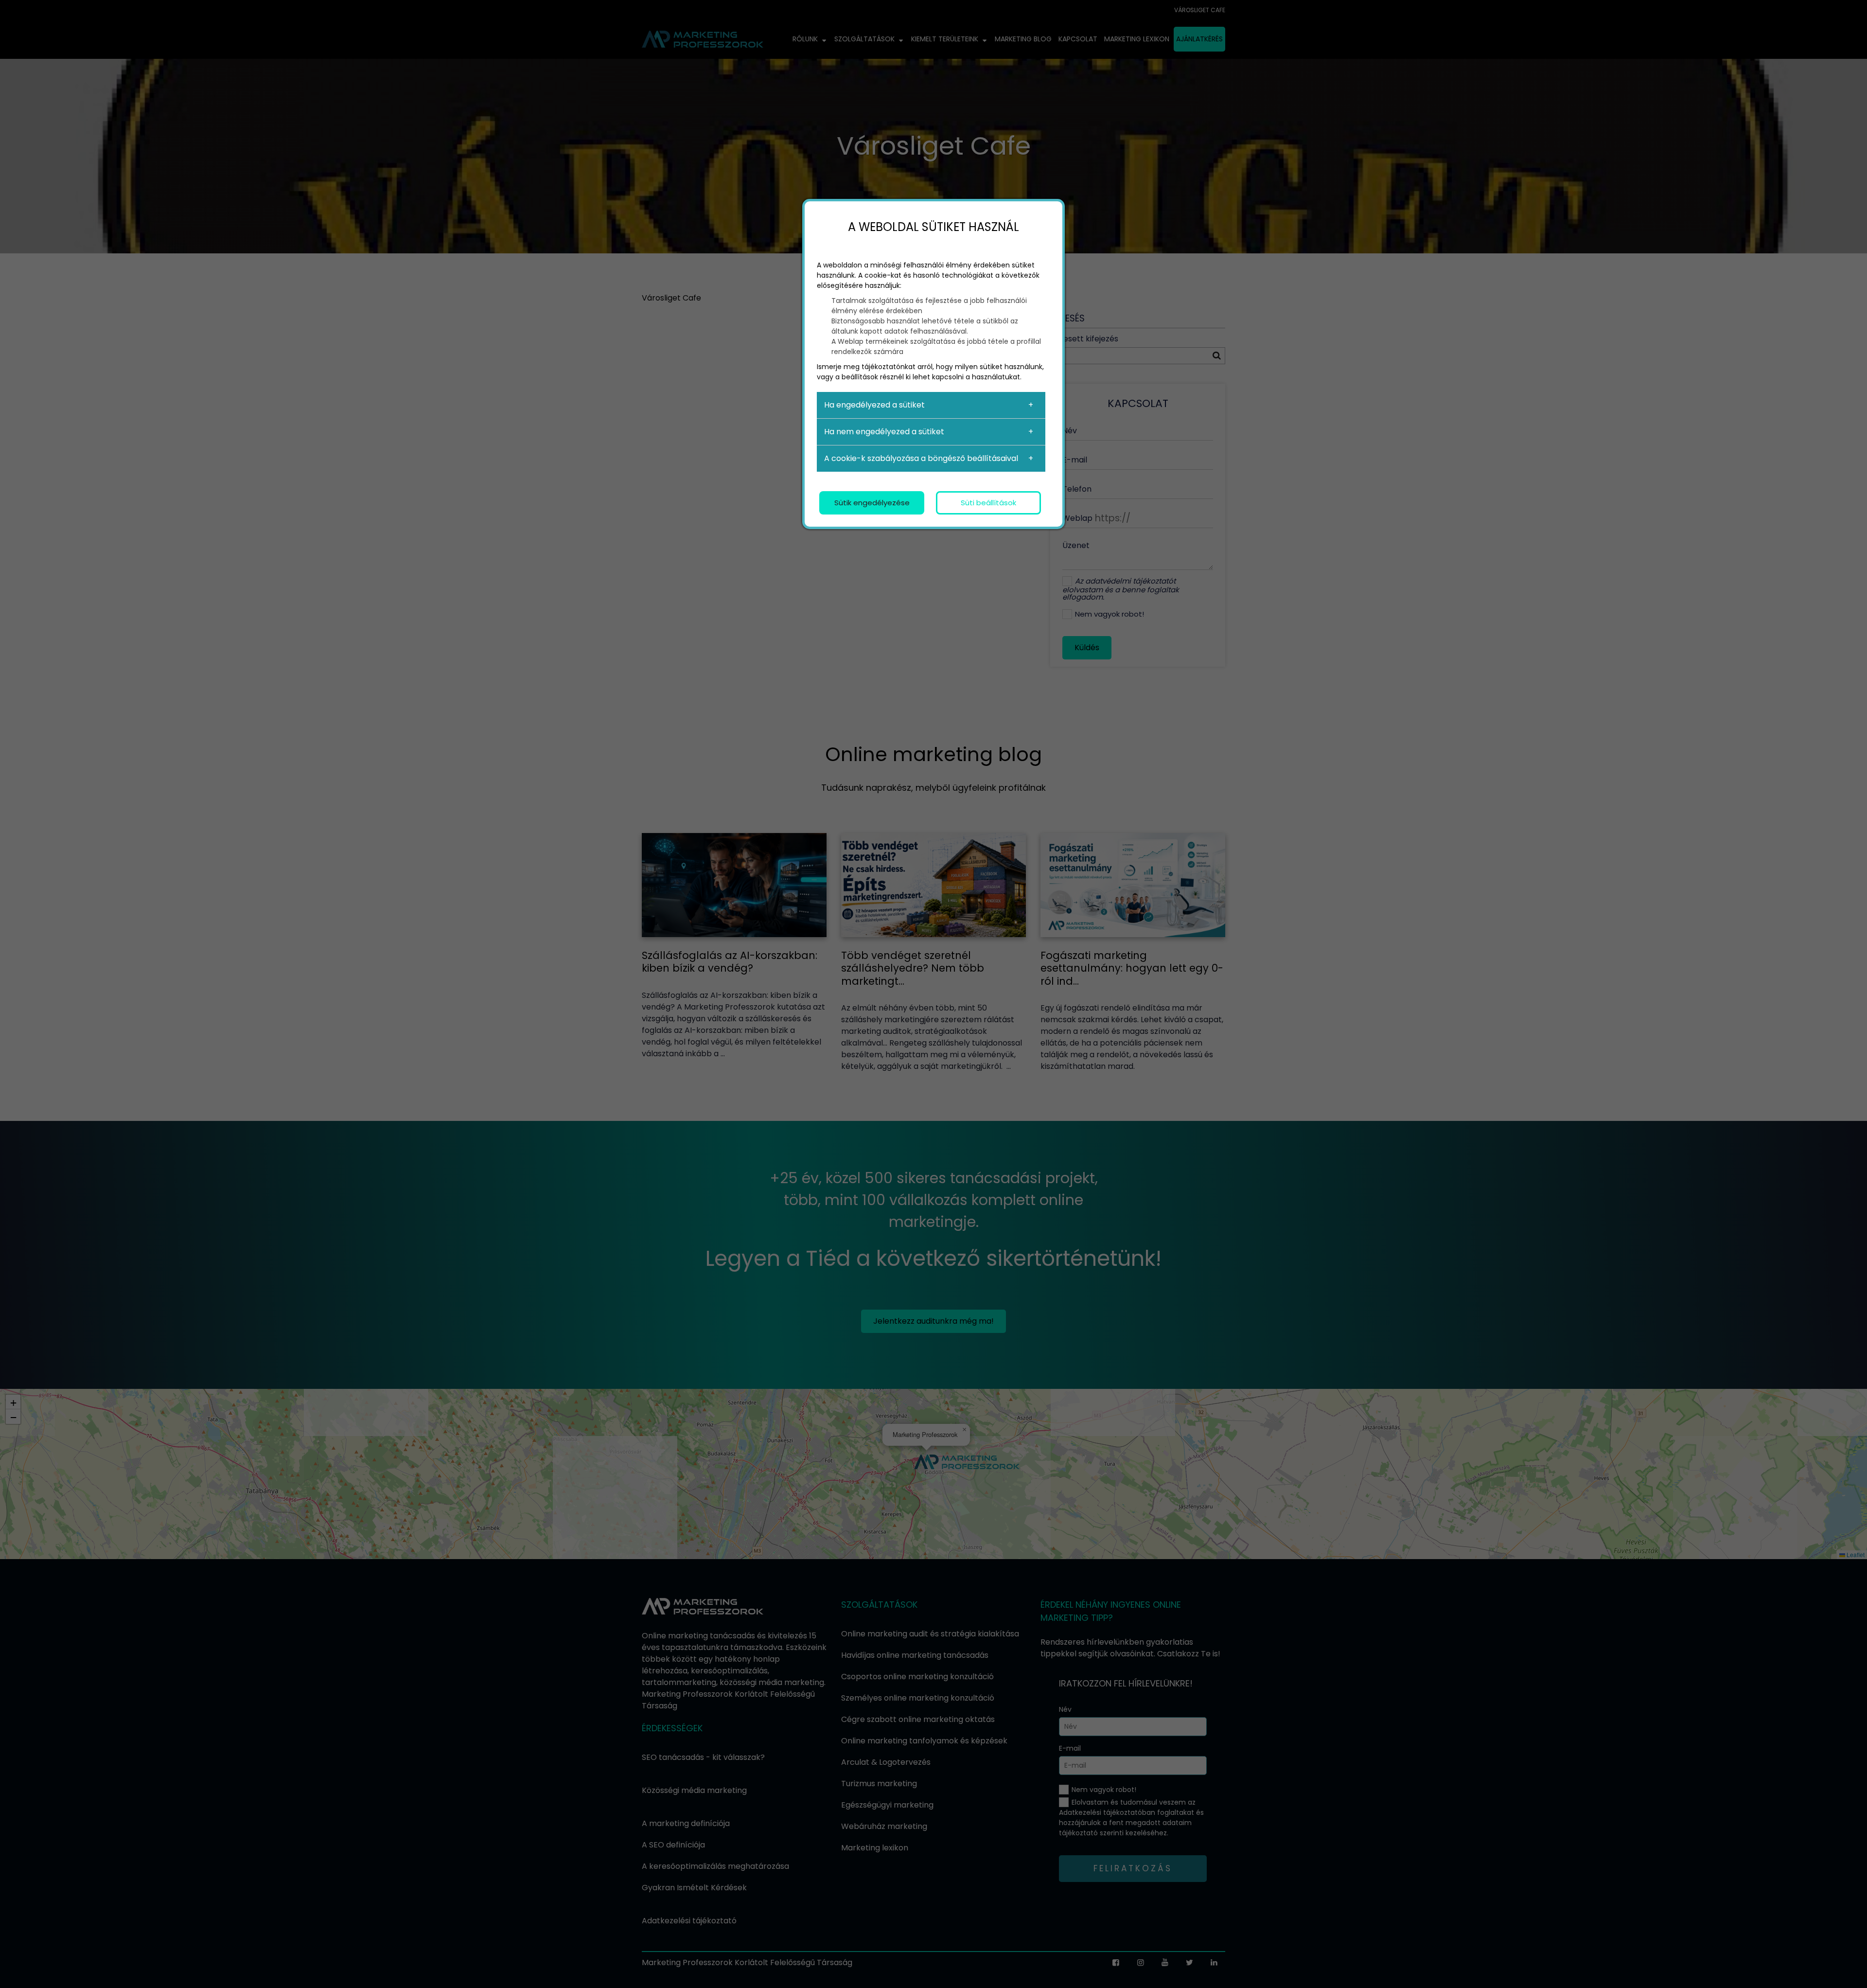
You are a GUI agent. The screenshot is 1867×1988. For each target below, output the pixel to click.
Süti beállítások (988, 503)
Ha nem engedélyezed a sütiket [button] (884, 432)
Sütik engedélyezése (872, 503)
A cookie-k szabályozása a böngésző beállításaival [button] (921, 458)
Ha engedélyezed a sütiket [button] (874, 405)
